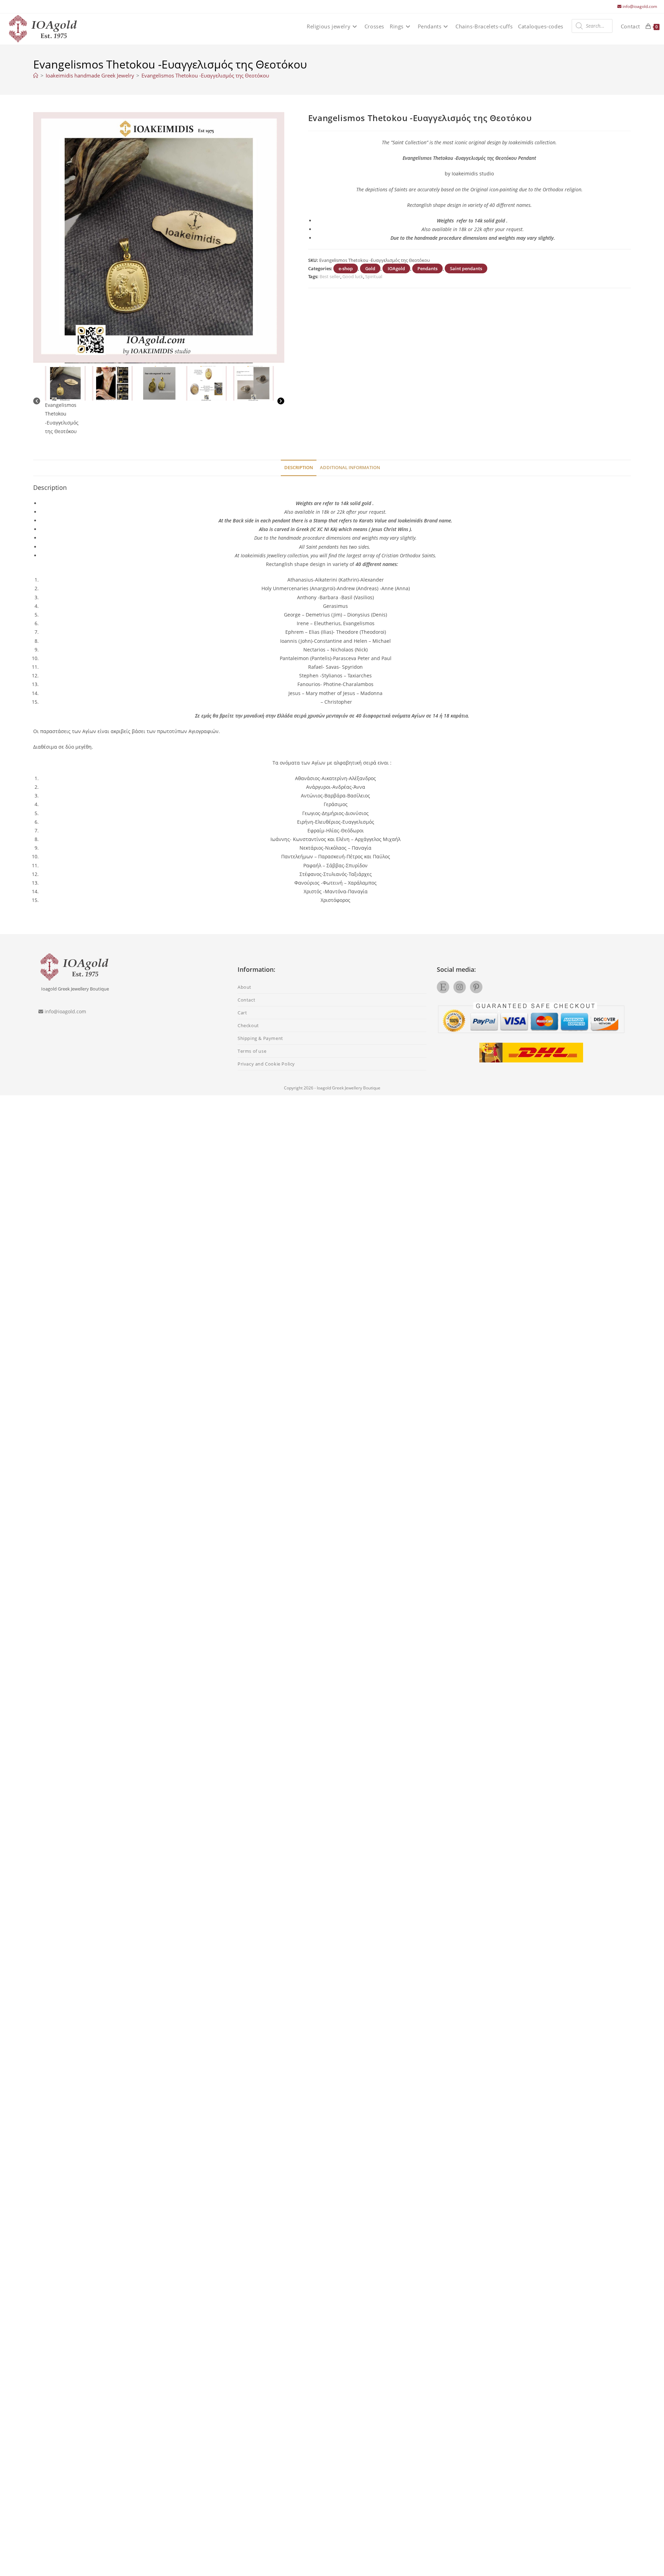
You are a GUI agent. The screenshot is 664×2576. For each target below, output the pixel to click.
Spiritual (374, 276)
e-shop (346, 268)
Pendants (427, 268)
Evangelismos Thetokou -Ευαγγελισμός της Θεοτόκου (205, 75)
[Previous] (37, 401)
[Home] (36, 75)
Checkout (248, 1025)
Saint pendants (466, 268)
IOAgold (396, 268)
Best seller (330, 276)
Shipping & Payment (260, 1038)
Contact (246, 1000)
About (245, 987)
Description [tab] (299, 468)
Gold (370, 268)
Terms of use (252, 1051)
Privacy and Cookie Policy (266, 1064)
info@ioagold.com (640, 6)
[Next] (281, 401)
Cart (242, 1013)
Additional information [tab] (350, 468)
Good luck (353, 276)
